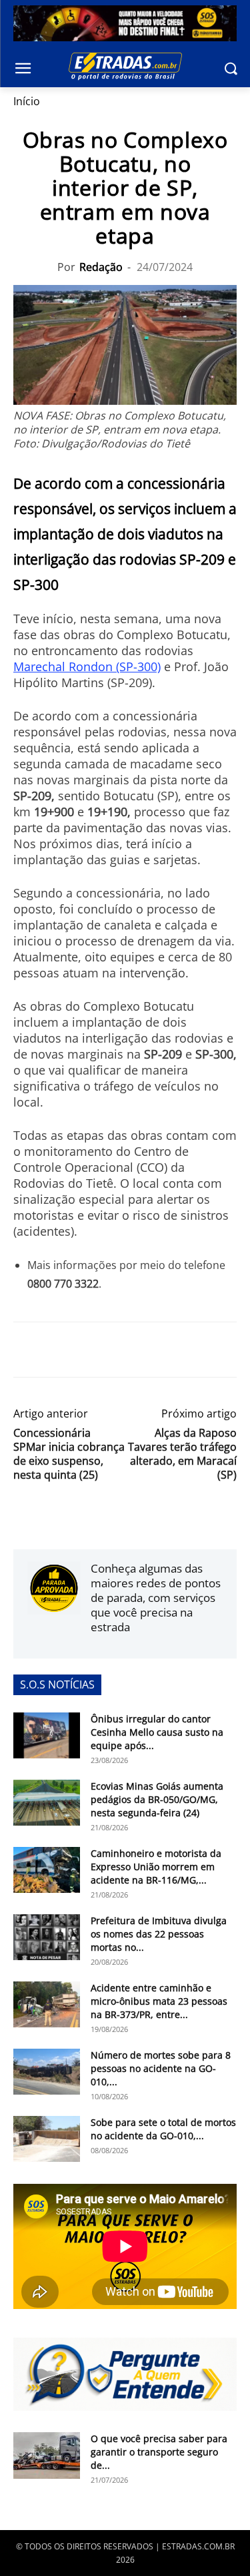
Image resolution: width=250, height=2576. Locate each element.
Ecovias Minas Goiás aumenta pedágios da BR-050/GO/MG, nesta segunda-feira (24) (157, 1799)
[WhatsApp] (88, 1350)
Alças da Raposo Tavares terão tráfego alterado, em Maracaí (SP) (182, 1454)
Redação (101, 267)
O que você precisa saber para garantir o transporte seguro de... (159, 2452)
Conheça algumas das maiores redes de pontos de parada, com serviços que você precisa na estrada (156, 1598)
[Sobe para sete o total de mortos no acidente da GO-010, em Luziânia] (47, 2139)
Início (27, 101)
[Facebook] (27, 1350)
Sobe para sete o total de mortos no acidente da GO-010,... (163, 2129)
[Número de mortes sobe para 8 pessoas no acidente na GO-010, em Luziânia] (47, 2072)
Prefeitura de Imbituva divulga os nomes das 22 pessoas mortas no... (159, 1934)
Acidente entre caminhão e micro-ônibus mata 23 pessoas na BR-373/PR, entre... (159, 2001)
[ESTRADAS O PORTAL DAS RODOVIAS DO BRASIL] (125, 66)
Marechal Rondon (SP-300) (87, 666)
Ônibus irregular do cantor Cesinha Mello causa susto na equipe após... (157, 1732)
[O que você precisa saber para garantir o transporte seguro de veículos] (47, 2455)
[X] (57, 1350)
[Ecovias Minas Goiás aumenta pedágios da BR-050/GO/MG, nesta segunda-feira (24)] (47, 1803)
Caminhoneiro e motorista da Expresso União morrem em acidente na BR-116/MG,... (156, 1867)
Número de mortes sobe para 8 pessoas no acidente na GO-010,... (161, 2068)
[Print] (149, 1350)
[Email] (119, 1350)
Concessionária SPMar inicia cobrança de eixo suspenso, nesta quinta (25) (69, 1454)
